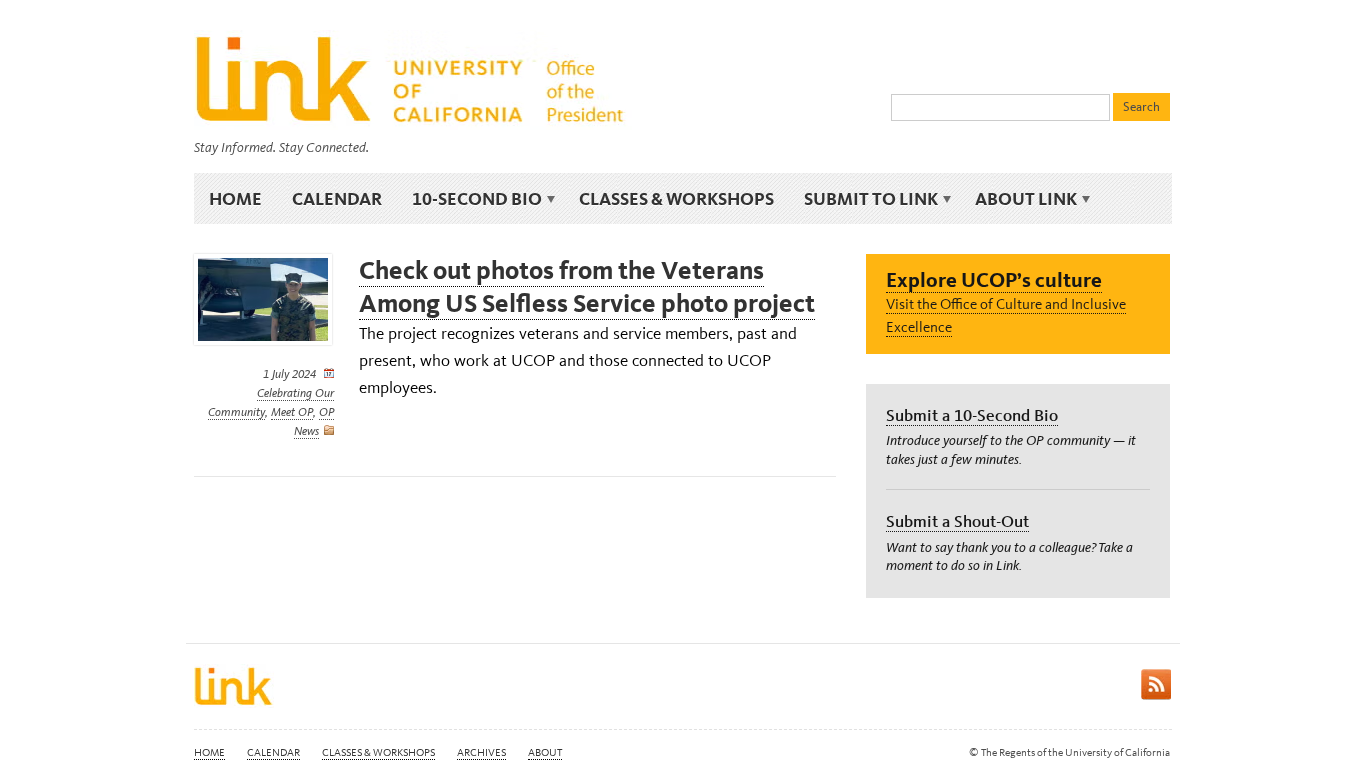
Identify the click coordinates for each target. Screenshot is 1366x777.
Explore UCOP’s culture (994, 279)
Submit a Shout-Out (957, 521)
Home (235, 198)
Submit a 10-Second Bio (972, 415)
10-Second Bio (469, 199)
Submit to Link (863, 199)
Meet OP (292, 412)
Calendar (337, 198)
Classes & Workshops (676, 198)
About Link (1018, 199)
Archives (481, 752)
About (545, 752)
